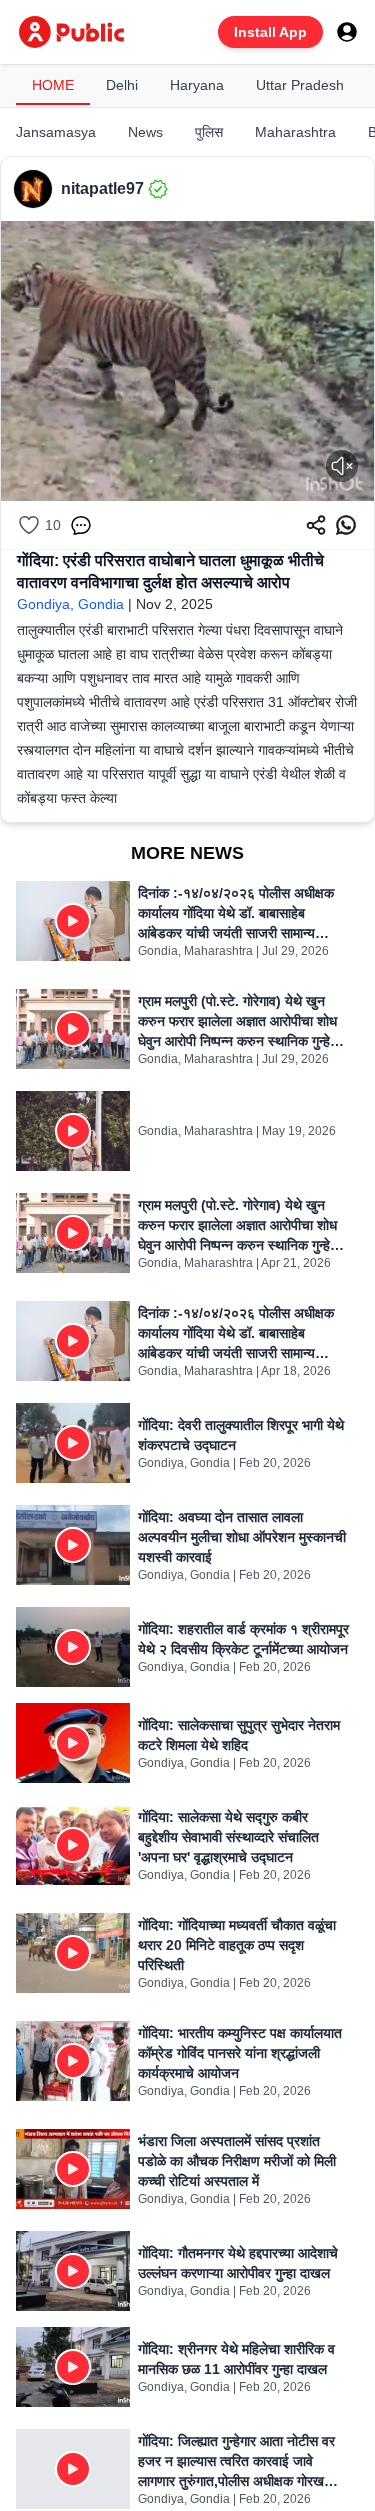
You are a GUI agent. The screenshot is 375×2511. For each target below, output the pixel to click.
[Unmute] (342, 466)
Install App (270, 32)
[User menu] (347, 32)
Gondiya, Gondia (70, 604)
